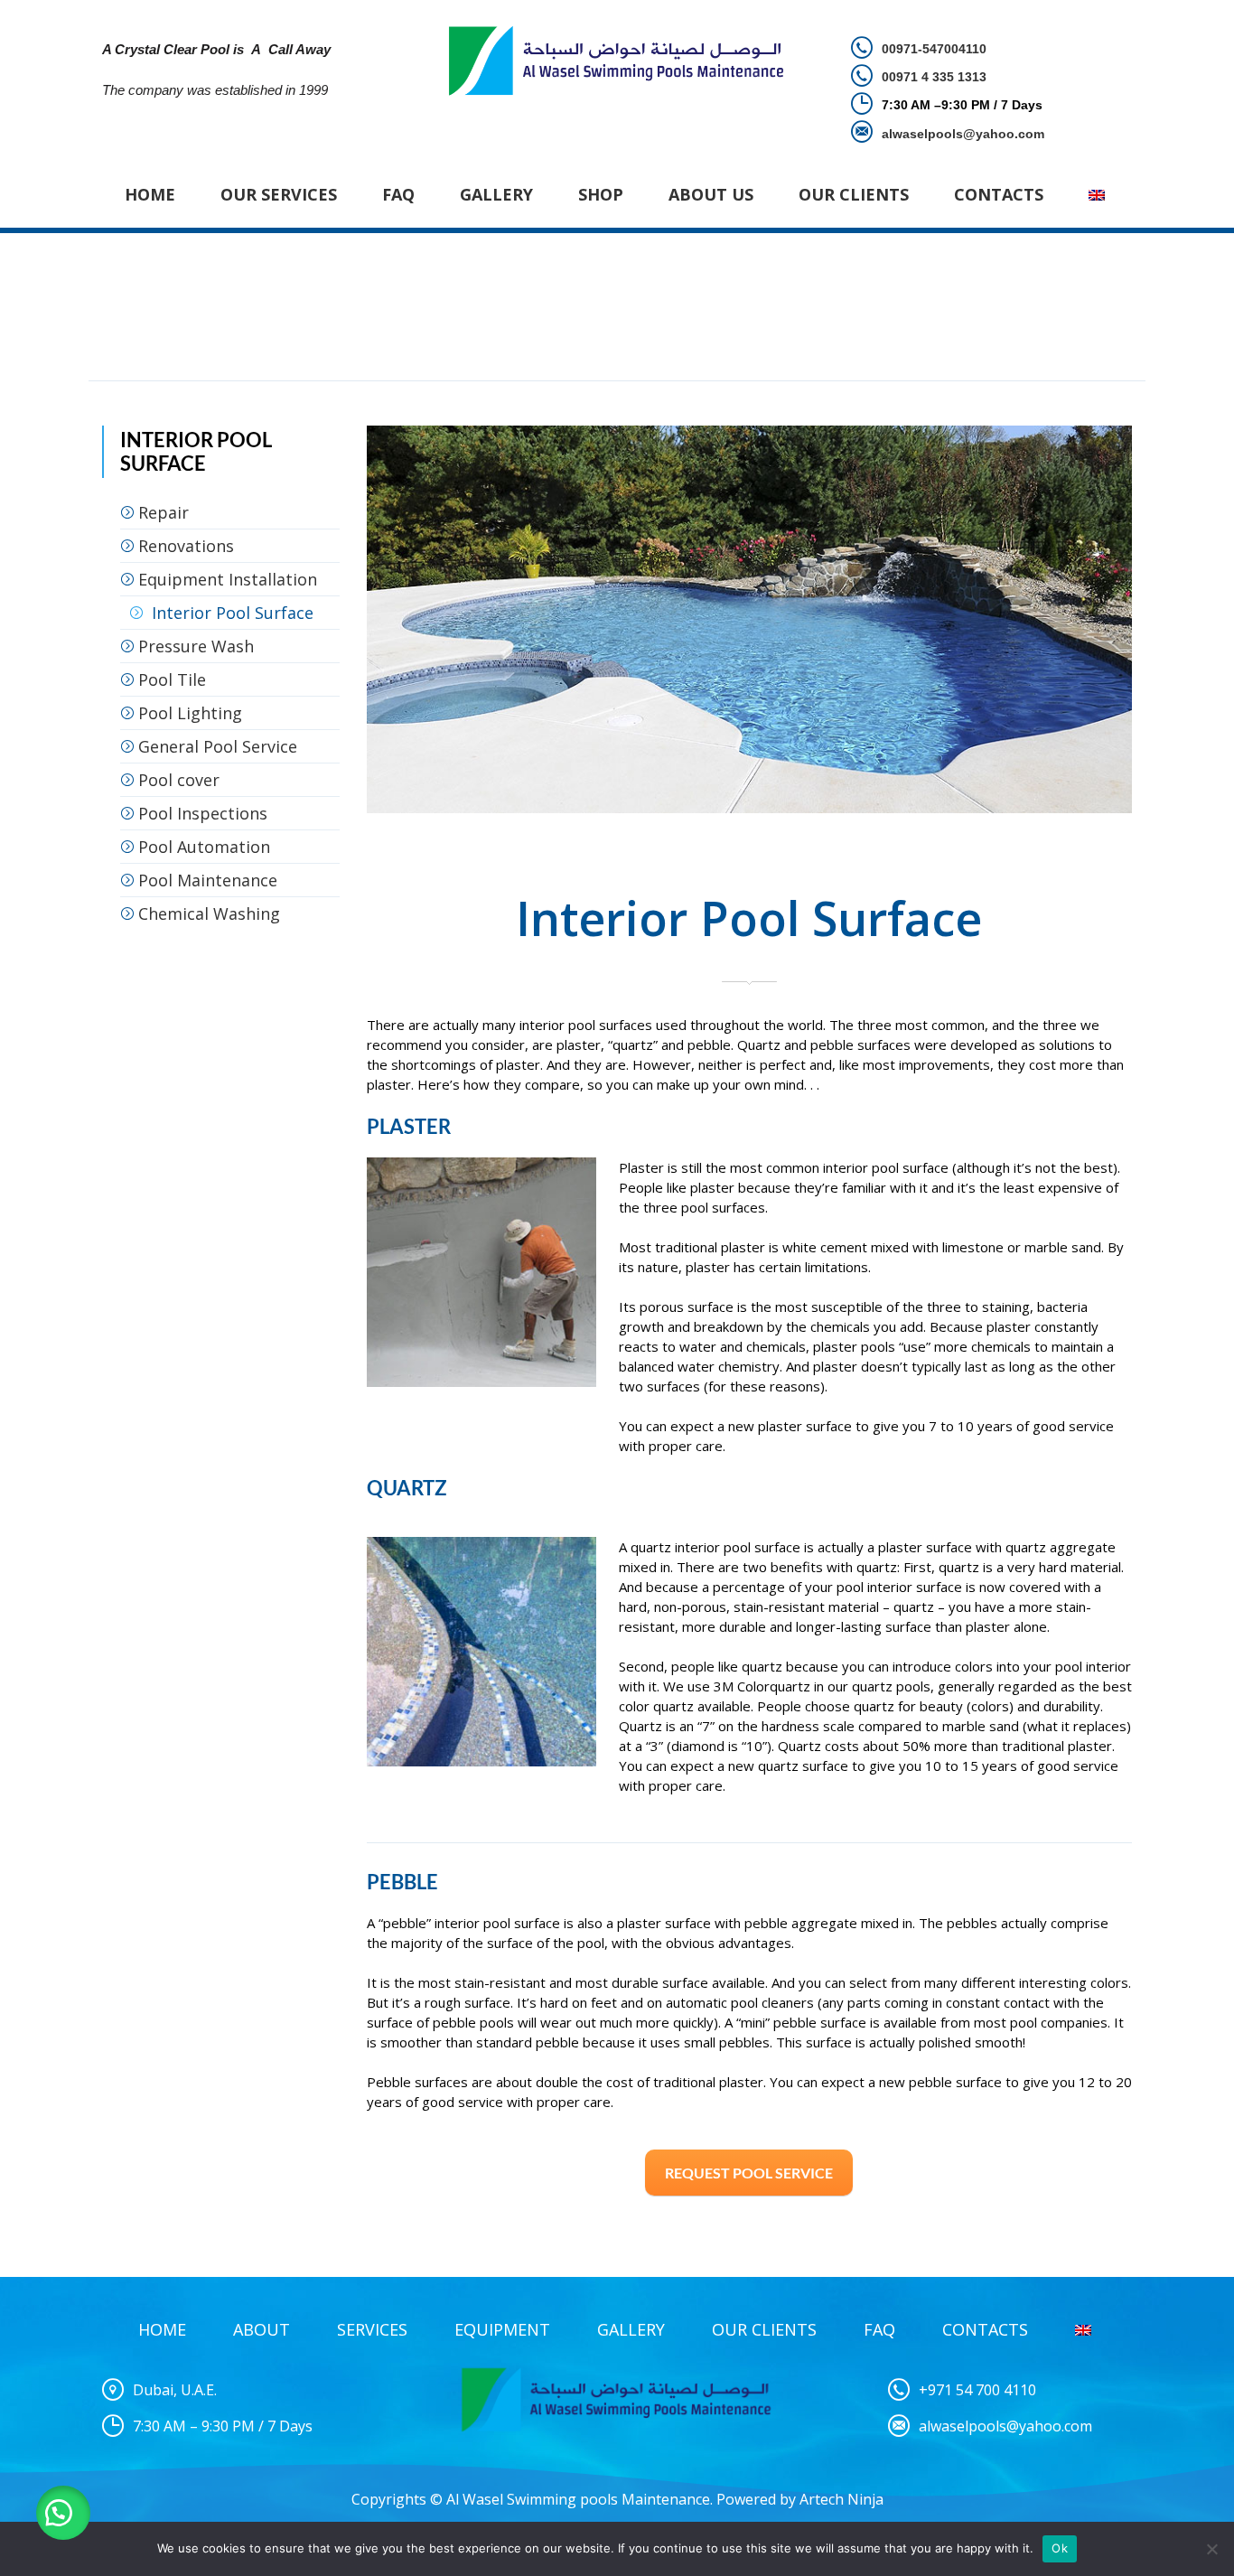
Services (372, 2329)
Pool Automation (204, 847)
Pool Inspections (203, 813)
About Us (711, 194)
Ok (1060, 2548)
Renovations (186, 546)
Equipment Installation (228, 579)
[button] (63, 2513)
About (262, 2329)
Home (150, 194)
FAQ (398, 194)
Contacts (999, 194)
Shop (601, 194)
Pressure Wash (196, 646)
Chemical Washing (209, 913)
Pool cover (179, 780)
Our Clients (854, 194)
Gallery (496, 194)
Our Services (279, 194)
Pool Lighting (190, 713)
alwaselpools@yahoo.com (1005, 2426)
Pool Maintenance (208, 880)
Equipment (502, 2329)
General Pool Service (218, 746)
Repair (164, 512)
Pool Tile (172, 679)
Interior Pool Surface (233, 613)
